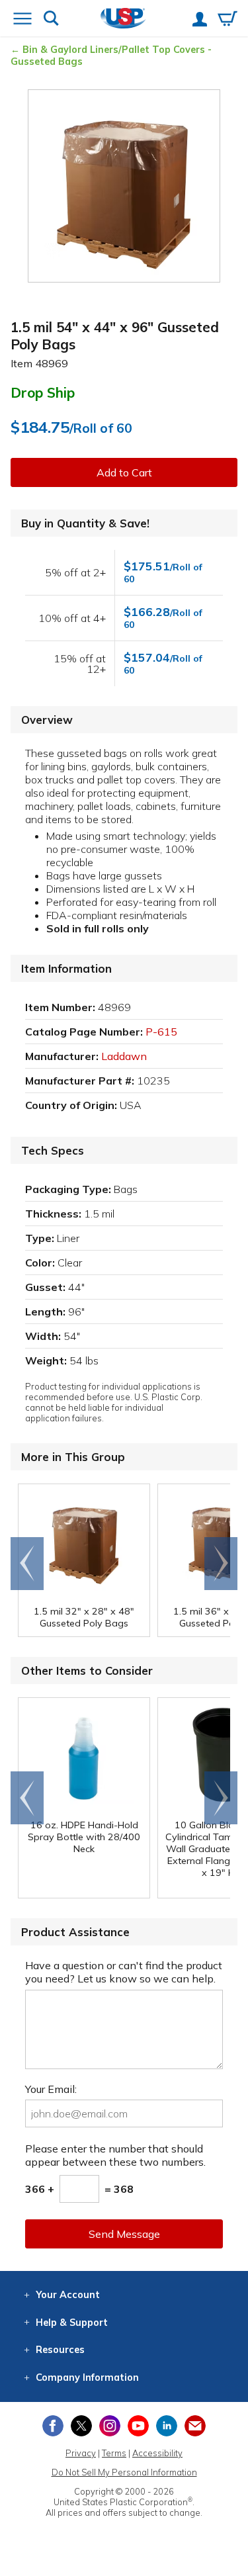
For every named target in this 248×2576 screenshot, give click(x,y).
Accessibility (157, 2453)
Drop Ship (43, 392)
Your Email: (51, 2089)
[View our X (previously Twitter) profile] (81, 2426)
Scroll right (221, 1564)
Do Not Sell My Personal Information (124, 2472)
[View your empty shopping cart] (227, 20)
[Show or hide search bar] (51, 20)
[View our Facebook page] (53, 2426)
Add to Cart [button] (124, 472)
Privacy (81, 2453)
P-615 (161, 1032)
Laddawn (124, 1056)
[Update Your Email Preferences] (195, 2426)
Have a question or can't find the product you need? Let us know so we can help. (124, 1972)
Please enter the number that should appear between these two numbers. (115, 2155)
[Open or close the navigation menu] (22, 20)
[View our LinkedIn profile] (167, 2426)
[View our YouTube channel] (138, 2426)
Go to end (27, 1564)
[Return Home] (123, 20)
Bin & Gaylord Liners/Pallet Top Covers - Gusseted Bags (111, 56)
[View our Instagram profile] (110, 2426)
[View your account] (200, 21)
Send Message (124, 2234)
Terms (114, 2453)
